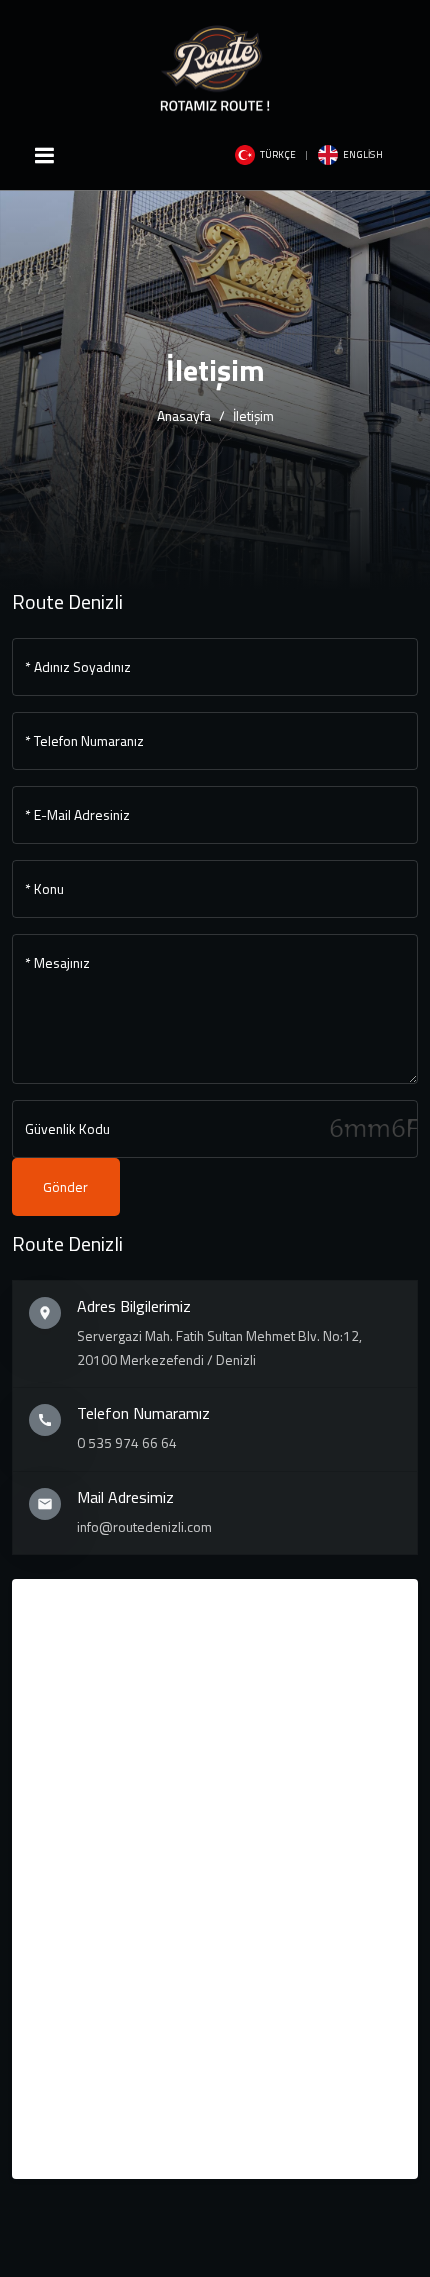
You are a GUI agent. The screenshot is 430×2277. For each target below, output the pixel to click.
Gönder (65, 1187)
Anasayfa (184, 415)
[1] (44, 155)
